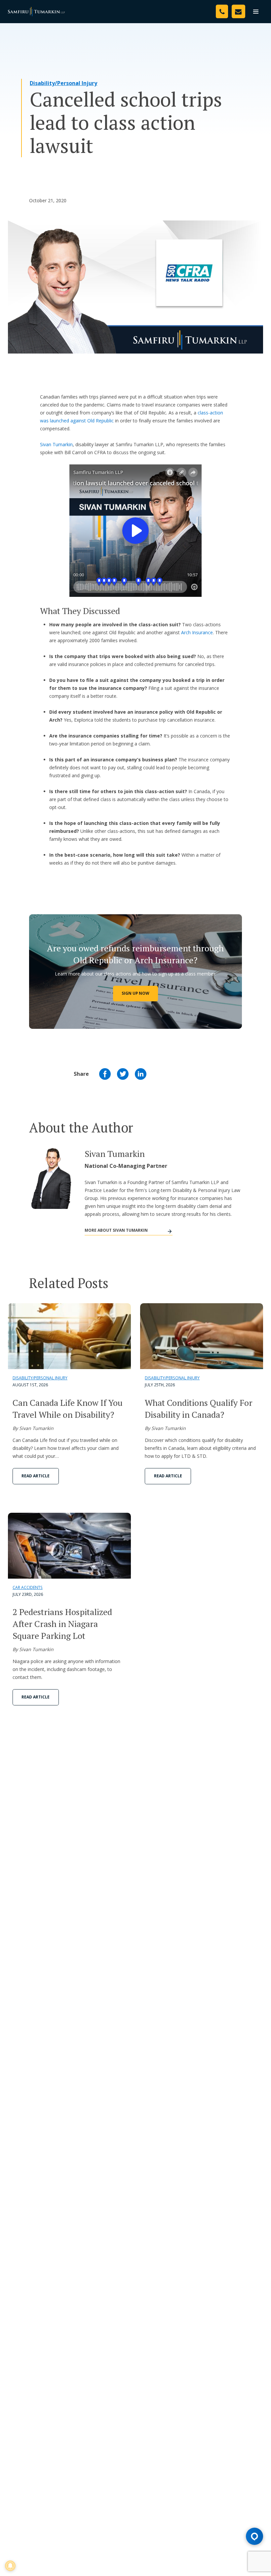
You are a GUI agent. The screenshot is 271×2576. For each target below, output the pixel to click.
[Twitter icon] (123, 1074)
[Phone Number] (222, 11)
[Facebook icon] (105, 1074)
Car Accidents (28, 1587)
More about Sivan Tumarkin (116, 1230)
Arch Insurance (197, 632)
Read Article (36, 1476)
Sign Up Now (135, 993)
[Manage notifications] (10, 2566)
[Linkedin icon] (141, 1074)
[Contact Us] (238, 11)
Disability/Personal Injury (63, 83)
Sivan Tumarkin (56, 444)
